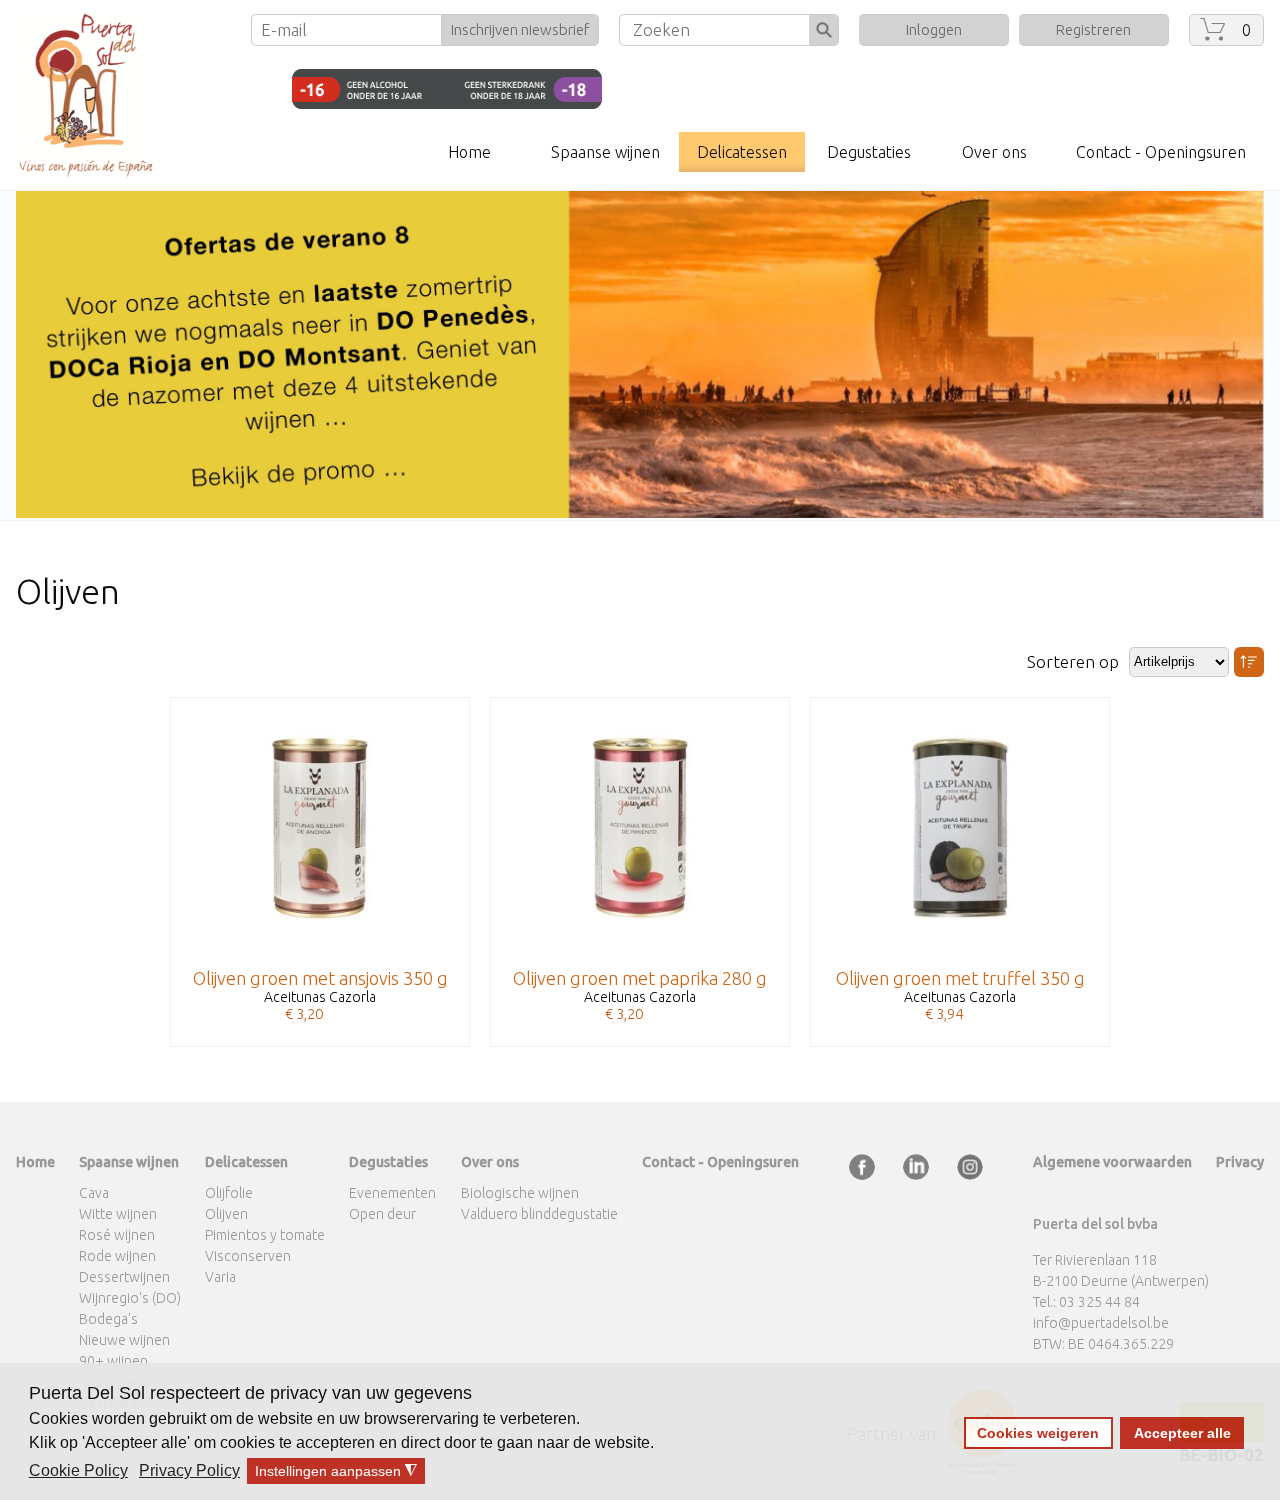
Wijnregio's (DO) (130, 1298)
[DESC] (1249, 662)
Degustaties (869, 152)
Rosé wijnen (117, 1235)
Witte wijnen (118, 1214)
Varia (220, 1277)
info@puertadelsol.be (1101, 1323)
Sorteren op (1073, 661)
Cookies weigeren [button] (1038, 1433)
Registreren (1093, 29)
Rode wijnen (117, 1256)
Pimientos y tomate (265, 1235)
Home (469, 152)
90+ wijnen (113, 1361)
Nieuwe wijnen (124, 1340)
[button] (80, 1471)
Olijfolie (229, 1193)
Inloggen (934, 29)
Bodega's (108, 1319)
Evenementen (392, 1193)
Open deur (382, 1214)
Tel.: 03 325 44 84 (1086, 1302)
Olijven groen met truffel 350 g (960, 978)
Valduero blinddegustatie (539, 1214)
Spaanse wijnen (605, 152)
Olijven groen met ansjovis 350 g (320, 978)
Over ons (994, 152)
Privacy (1240, 1162)
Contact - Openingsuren (1161, 152)
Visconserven (248, 1256)
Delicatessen (742, 152)
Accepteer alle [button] (1182, 1433)
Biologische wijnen (520, 1193)
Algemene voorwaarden (1112, 1162)
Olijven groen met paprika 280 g (640, 978)
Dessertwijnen (124, 1277)
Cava (94, 1193)
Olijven (226, 1214)
